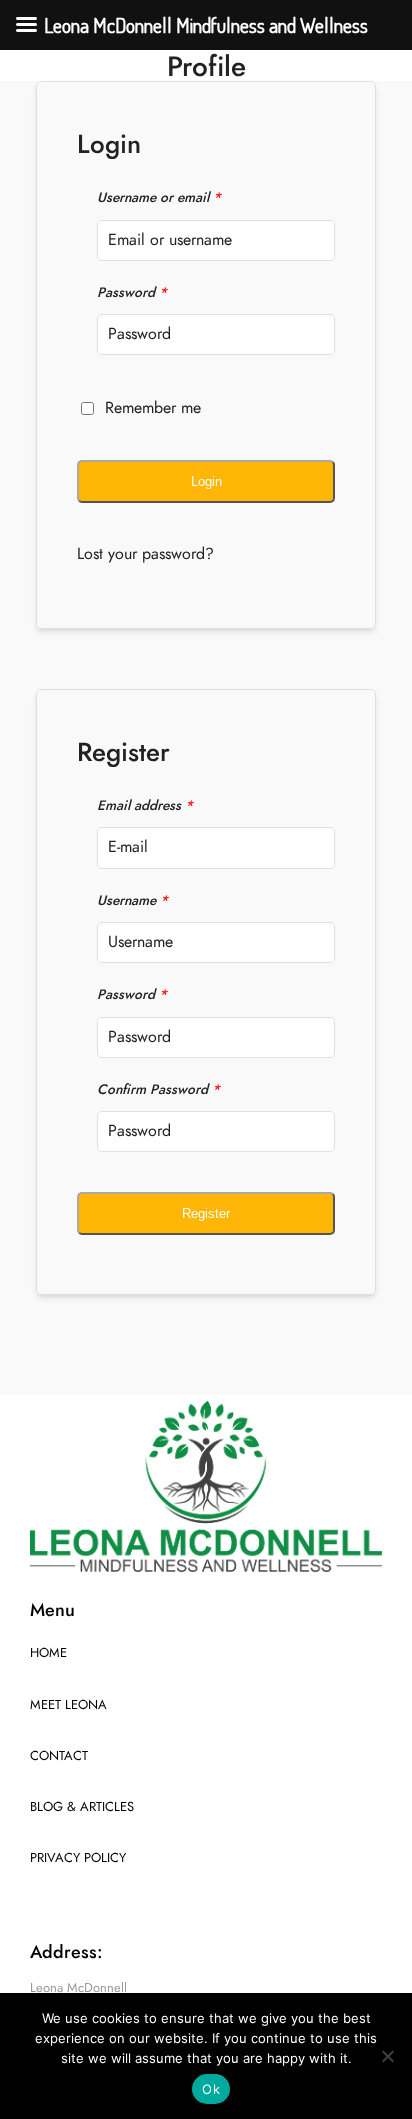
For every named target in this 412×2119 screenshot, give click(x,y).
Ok (211, 2089)
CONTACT (59, 1756)
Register (206, 1213)
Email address (145, 805)
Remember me (153, 408)
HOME (48, 1653)
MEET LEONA (68, 1705)
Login (206, 481)
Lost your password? (145, 554)
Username (132, 900)
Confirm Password (158, 1089)
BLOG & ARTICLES (82, 1807)
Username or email (159, 197)
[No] (387, 2056)
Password (132, 292)
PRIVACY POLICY (78, 1858)
